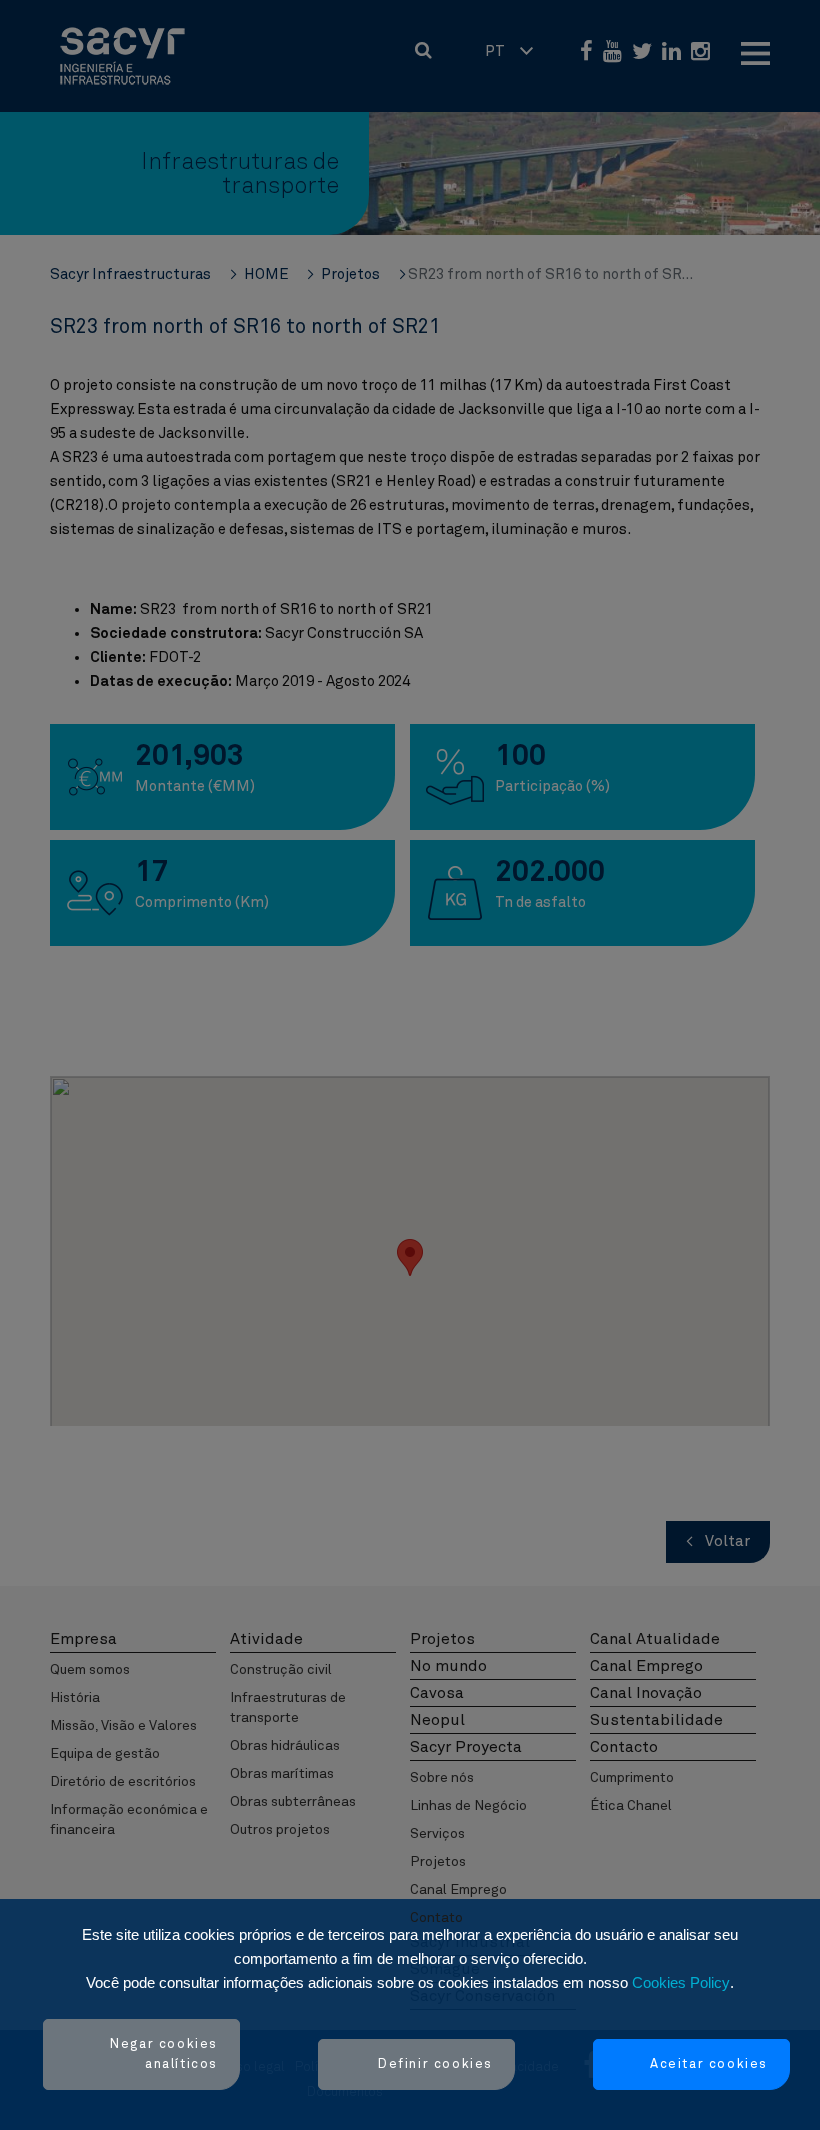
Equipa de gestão (105, 1754)
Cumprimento (632, 1778)
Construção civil (281, 1670)
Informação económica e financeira (129, 1820)
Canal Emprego (458, 1890)
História (75, 1698)
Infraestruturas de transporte (288, 1708)
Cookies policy (681, 1982)
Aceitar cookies (709, 2064)
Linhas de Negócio (468, 1806)
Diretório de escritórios (123, 1782)
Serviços (437, 1834)
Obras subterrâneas (293, 1802)
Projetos (438, 1862)
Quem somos (90, 1670)
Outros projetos (280, 1830)
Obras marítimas (282, 1774)
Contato (436, 1918)
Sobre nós (442, 1778)
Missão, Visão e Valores (123, 1726)
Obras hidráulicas (285, 1746)
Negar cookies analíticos (164, 2054)
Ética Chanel (631, 1806)
